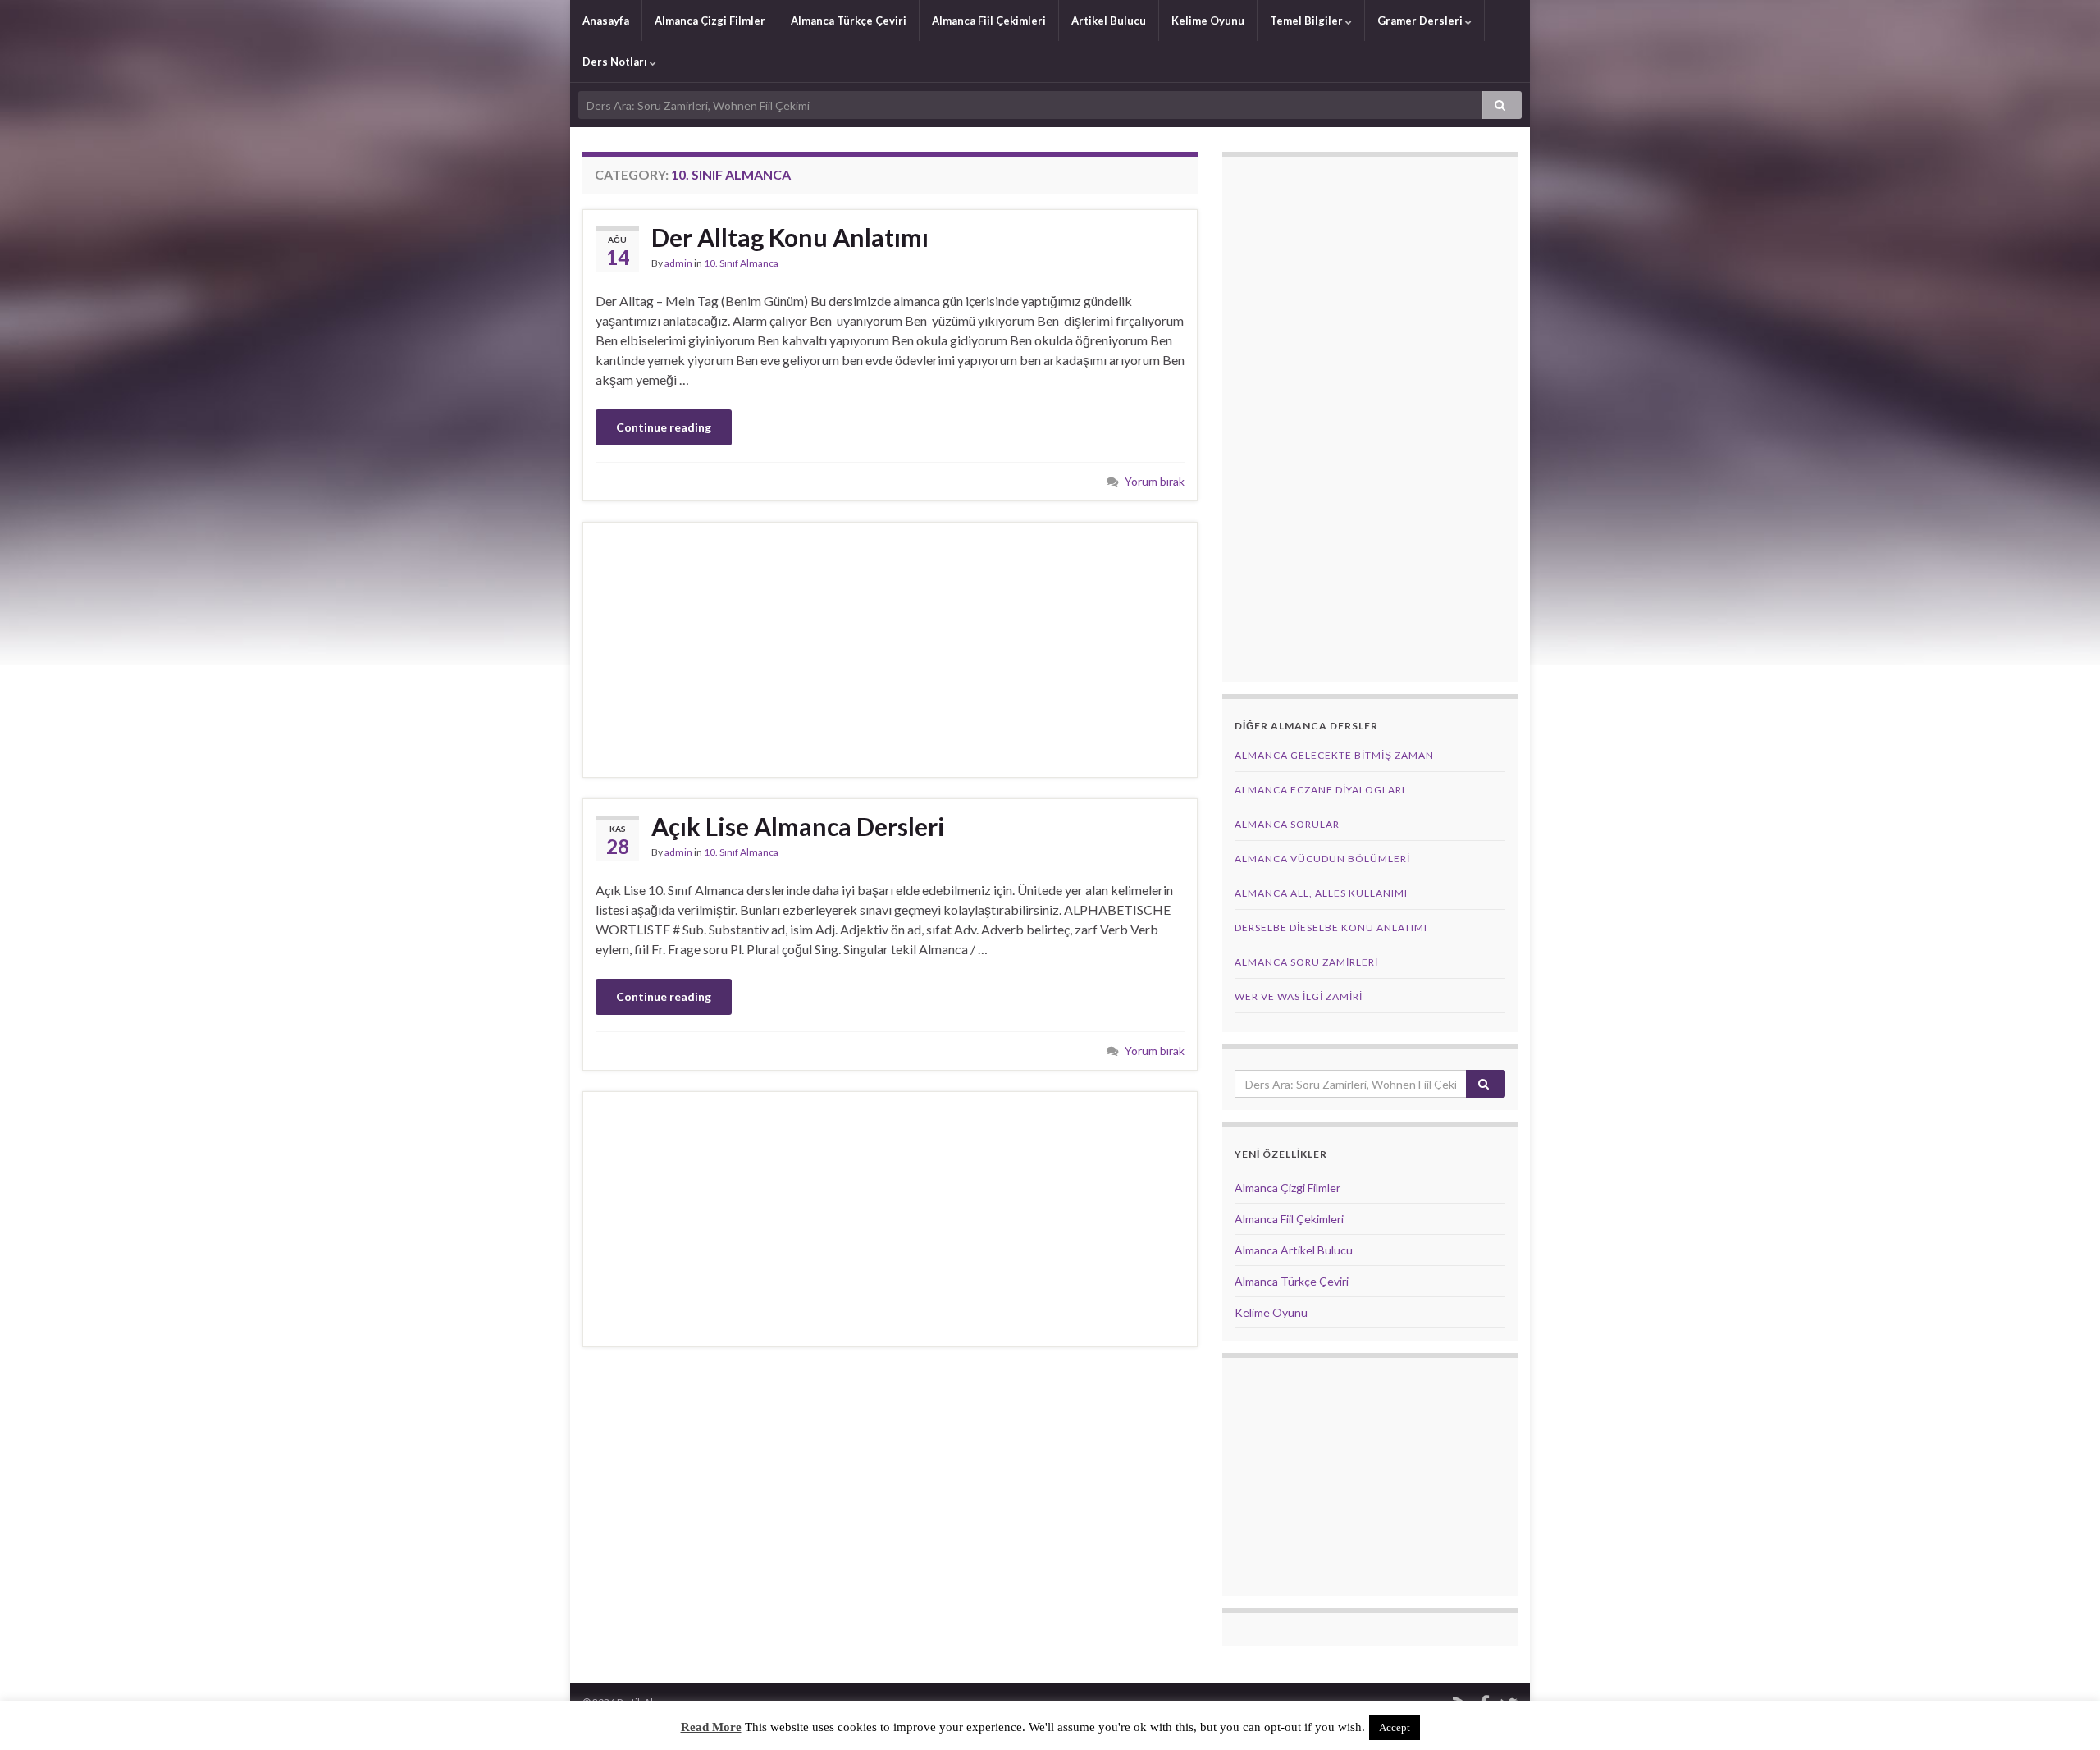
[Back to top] (2063, 1713)
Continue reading (664, 427)
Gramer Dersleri (1421, 21)
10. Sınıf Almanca (741, 263)
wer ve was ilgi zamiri (1299, 996)
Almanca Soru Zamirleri (1306, 962)
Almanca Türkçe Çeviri (849, 21)
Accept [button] (1395, 1727)
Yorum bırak (1155, 481)
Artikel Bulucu (1109, 21)
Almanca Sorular (1287, 824)
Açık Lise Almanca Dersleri (798, 826)
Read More (711, 1727)
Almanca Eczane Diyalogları (1320, 790)
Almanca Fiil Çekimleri (989, 21)
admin (678, 263)
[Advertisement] (890, 650)
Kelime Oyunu (1208, 21)
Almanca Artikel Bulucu (1294, 1250)
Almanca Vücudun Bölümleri (1322, 859)
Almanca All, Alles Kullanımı (1321, 893)
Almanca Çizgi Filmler (710, 21)
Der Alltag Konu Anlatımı (790, 237)
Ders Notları (616, 62)
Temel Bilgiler (1308, 21)
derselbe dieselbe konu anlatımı (1331, 928)
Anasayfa (606, 21)
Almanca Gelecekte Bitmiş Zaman (1334, 755)
